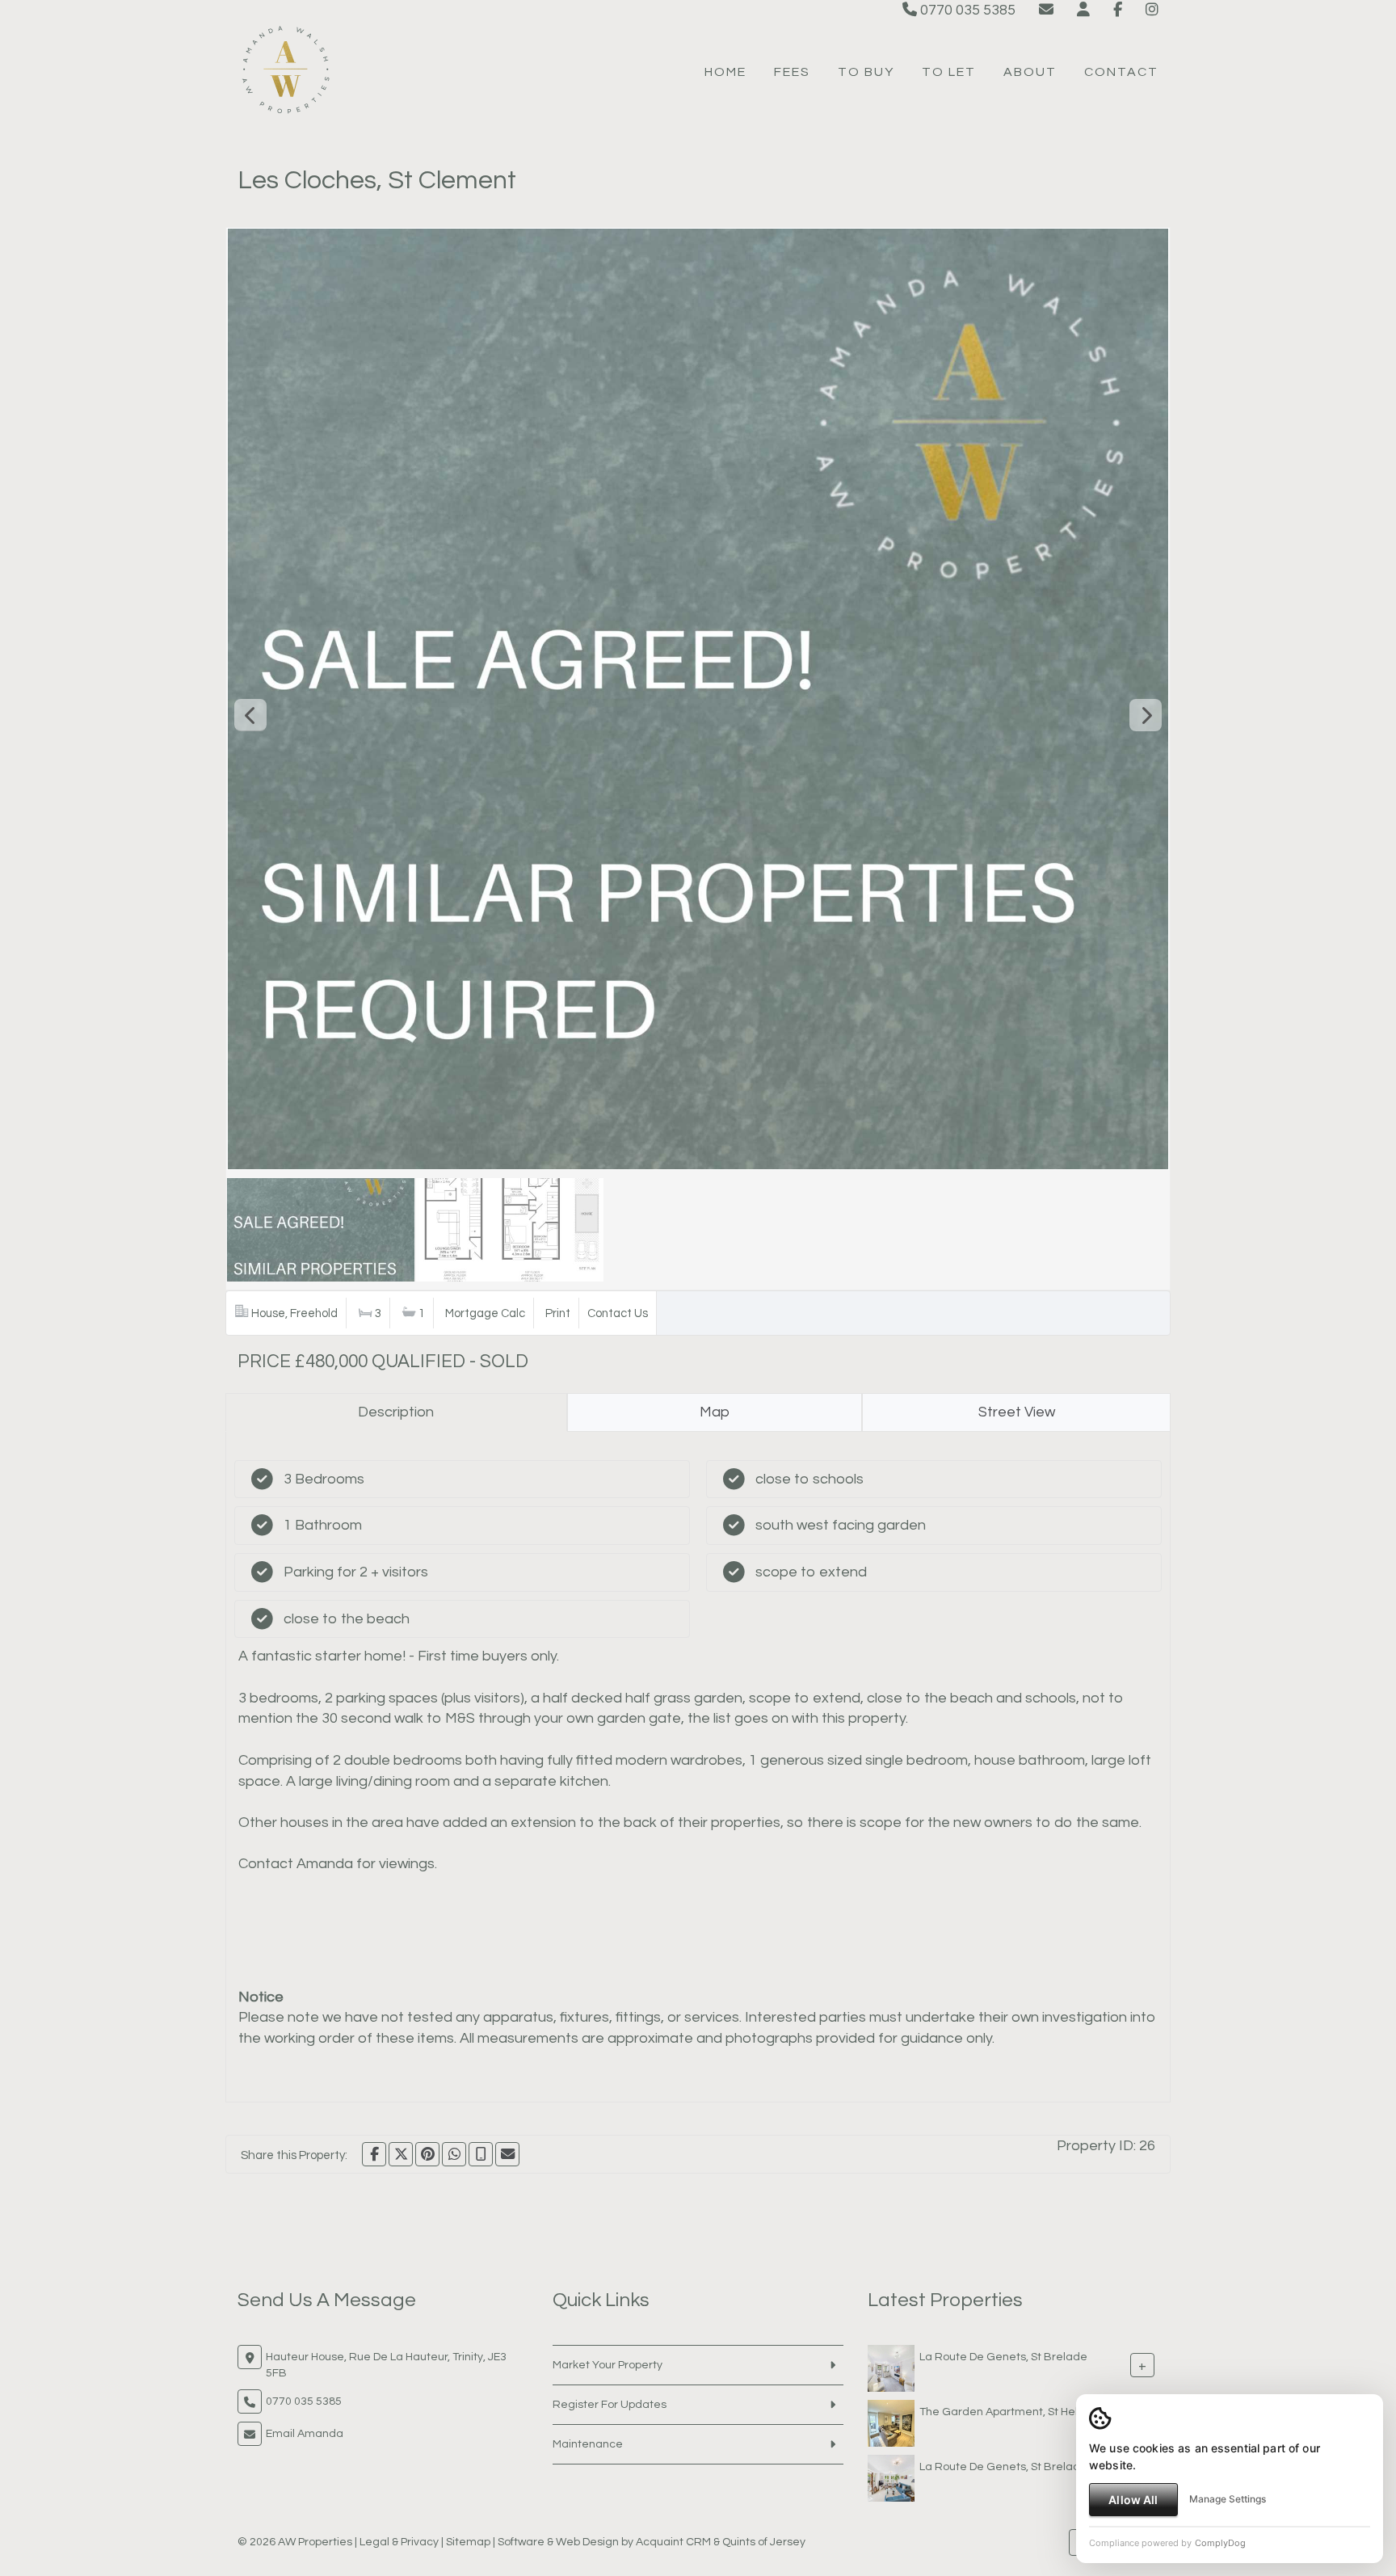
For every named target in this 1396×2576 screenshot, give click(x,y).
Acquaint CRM (673, 2542)
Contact (1121, 72)
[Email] (507, 2154)
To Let (949, 72)
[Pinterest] (427, 2154)
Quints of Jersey (764, 2542)
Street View (1017, 1412)
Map (715, 1412)
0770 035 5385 (966, 10)
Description (396, 1412)
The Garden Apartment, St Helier (1005, 2411)
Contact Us (618, 1313)
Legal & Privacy (399, 2542)
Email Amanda (305, 2434)
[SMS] (481, 2154)
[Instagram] (1152, 10)
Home (725, 72)
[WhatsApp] (454, 2154)
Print (558, 1313)
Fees (792, 72)
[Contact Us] (1083, 10)
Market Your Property (608, 2365)
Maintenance (588, 2444)
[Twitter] (401, 2154)
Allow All (1133, 2500)
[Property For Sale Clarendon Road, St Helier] (891, 2422)
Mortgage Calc (485, 1313)
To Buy (866, 72)
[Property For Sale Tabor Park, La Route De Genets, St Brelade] (891, 2368)
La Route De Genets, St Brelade (1003, 2356)
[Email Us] (1046, 10)
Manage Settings (1228, 2499)
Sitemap (468, 2542)
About (1030, 72)
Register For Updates (610, 2405)
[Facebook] (1118, 10)
